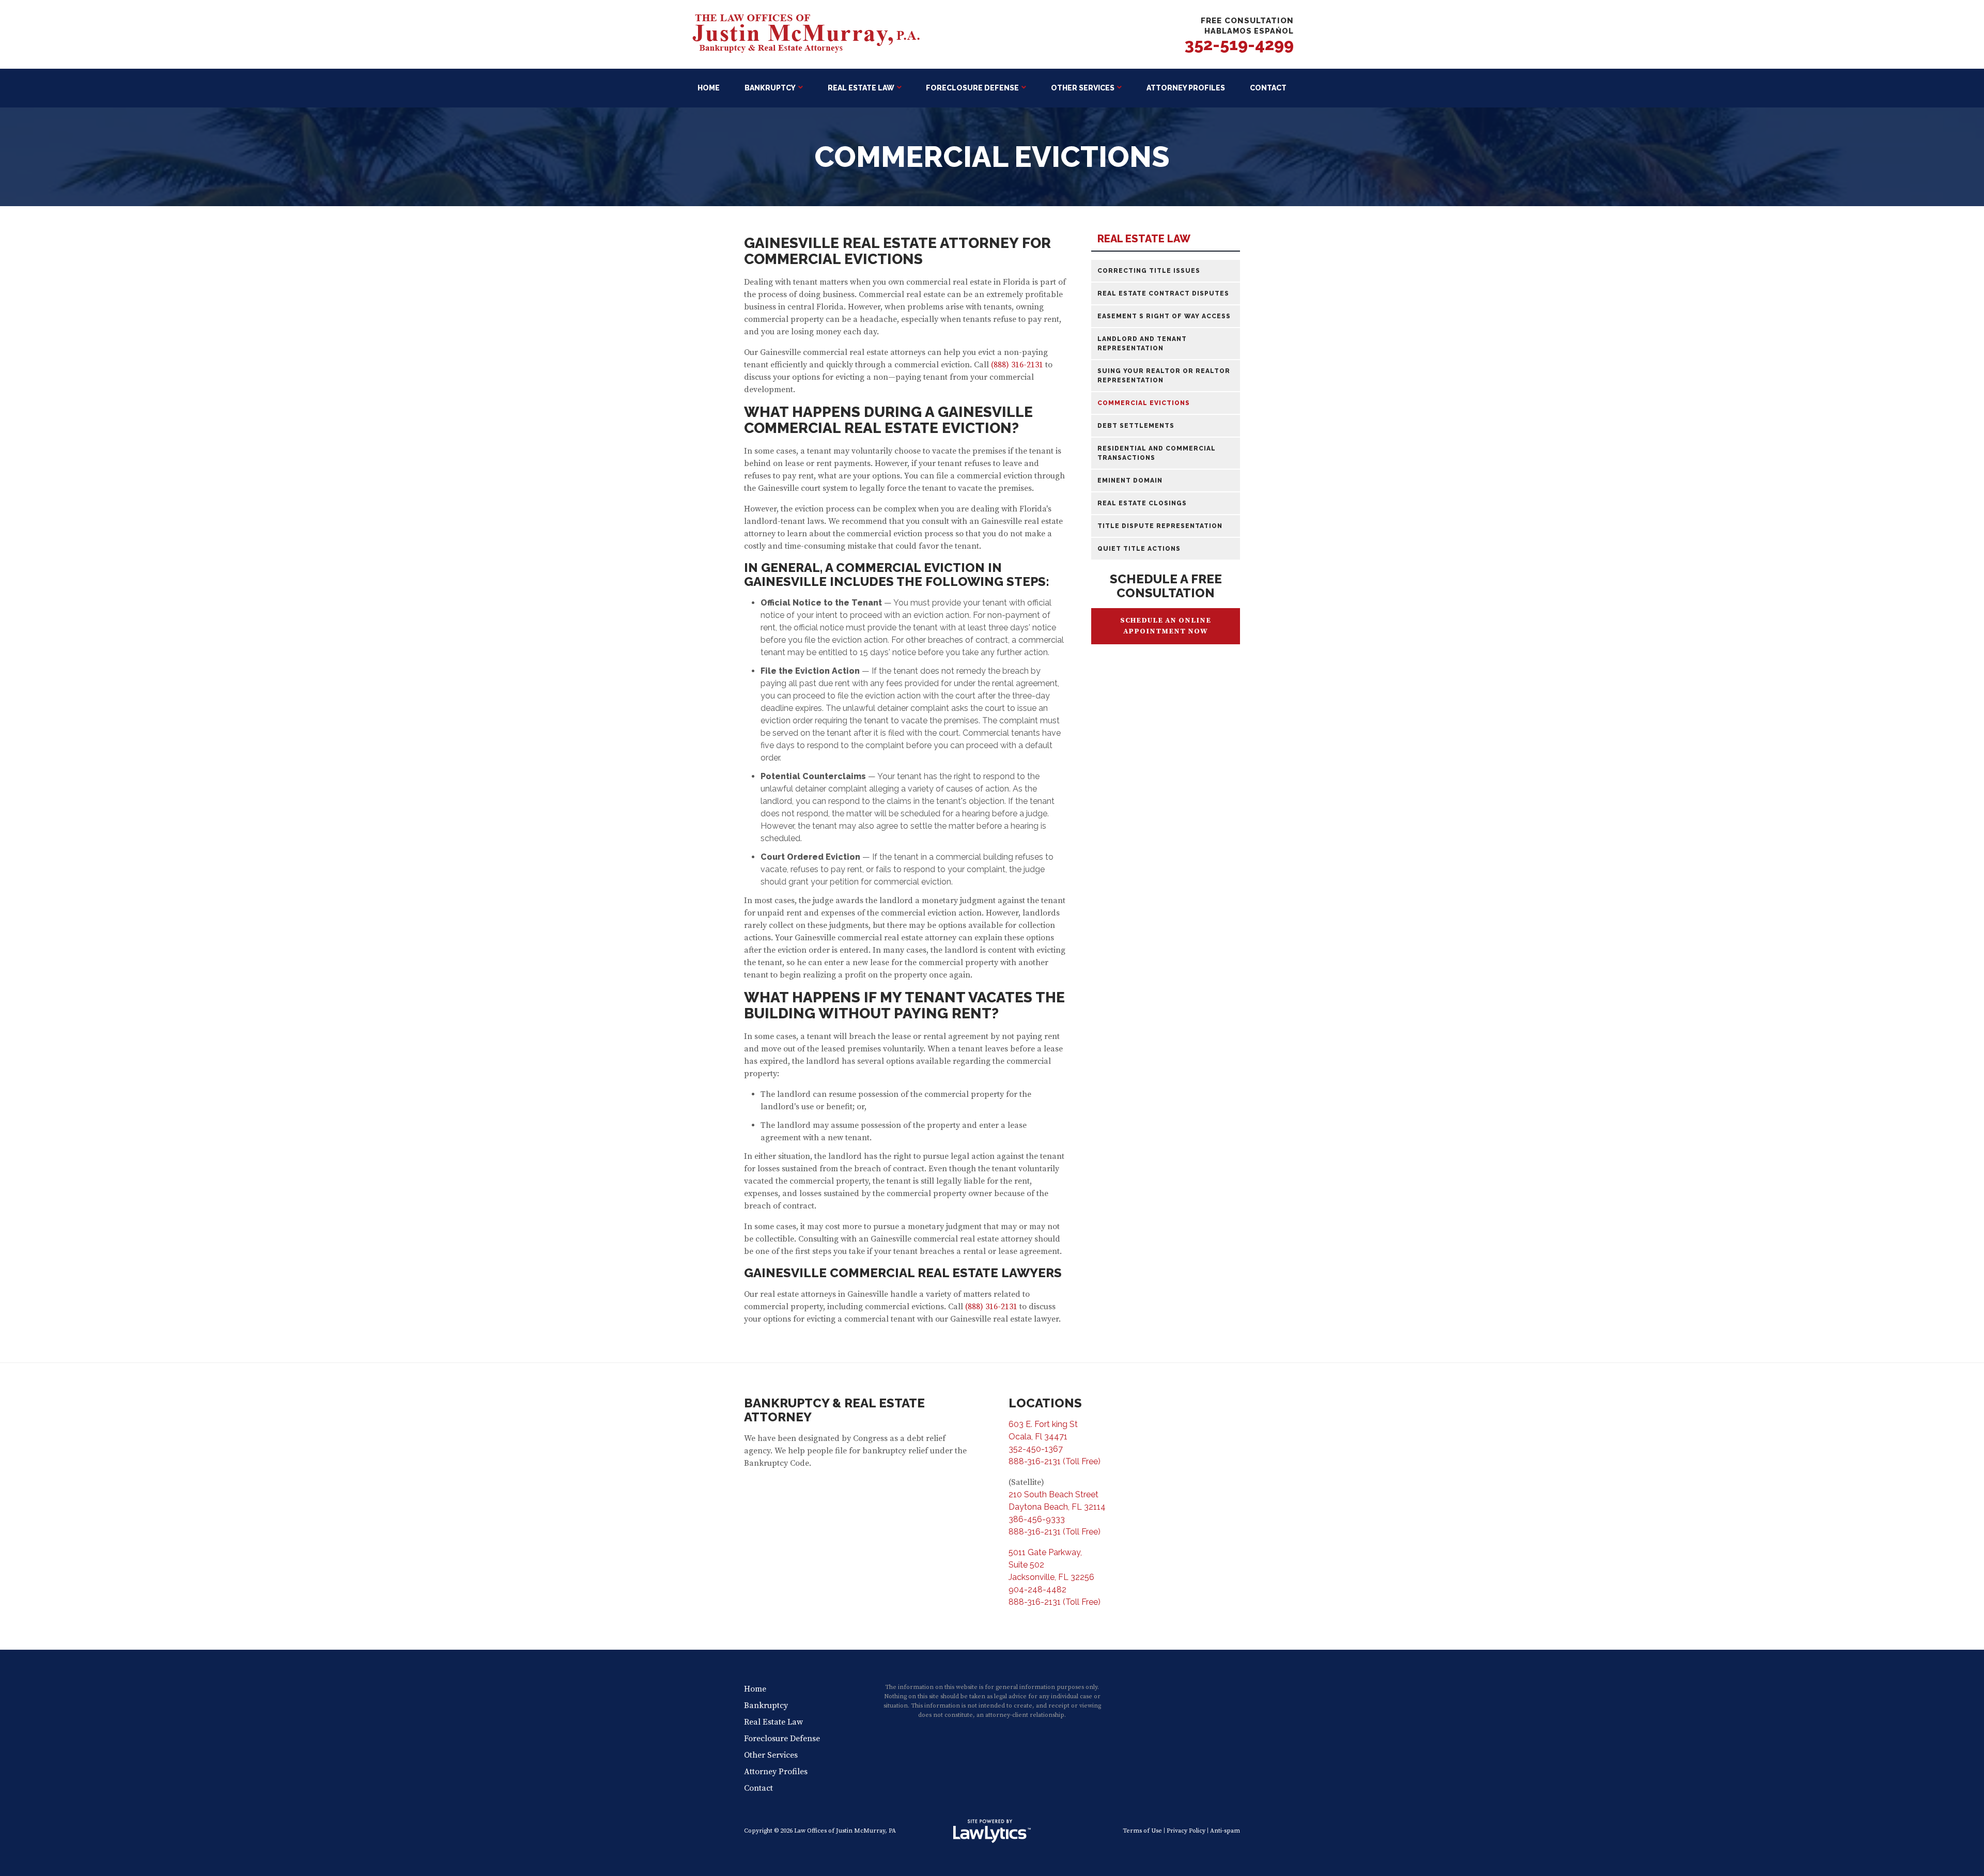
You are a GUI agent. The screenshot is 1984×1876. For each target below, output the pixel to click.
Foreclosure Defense (972, 88)
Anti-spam (1225, 1831)
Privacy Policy (1186, 1831)
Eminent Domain (1130, 480)
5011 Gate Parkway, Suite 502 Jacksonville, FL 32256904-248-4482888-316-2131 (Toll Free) (1055, 1577)
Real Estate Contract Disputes (1163, 293)
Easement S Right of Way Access (1164, 316)
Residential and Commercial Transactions (1157, 453)
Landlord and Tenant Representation (1142, 344)
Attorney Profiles (1186, 88)
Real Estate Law (861, 88)
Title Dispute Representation (1160, 526)
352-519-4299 (1239, 44)
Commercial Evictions (1144, 403)
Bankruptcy (770, 88)
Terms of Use (1142, 1831)
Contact (1268, 88)
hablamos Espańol (1249, 31)
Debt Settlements (1136, 426)
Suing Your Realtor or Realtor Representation (1164, 376)
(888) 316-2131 (1017, 365)
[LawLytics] (992, 1831)
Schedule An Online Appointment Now (1166, 626)
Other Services (1083, 88)
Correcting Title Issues (1149, 271)
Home (709, 88)
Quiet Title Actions (1139, 549)
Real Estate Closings (1142, 503)
